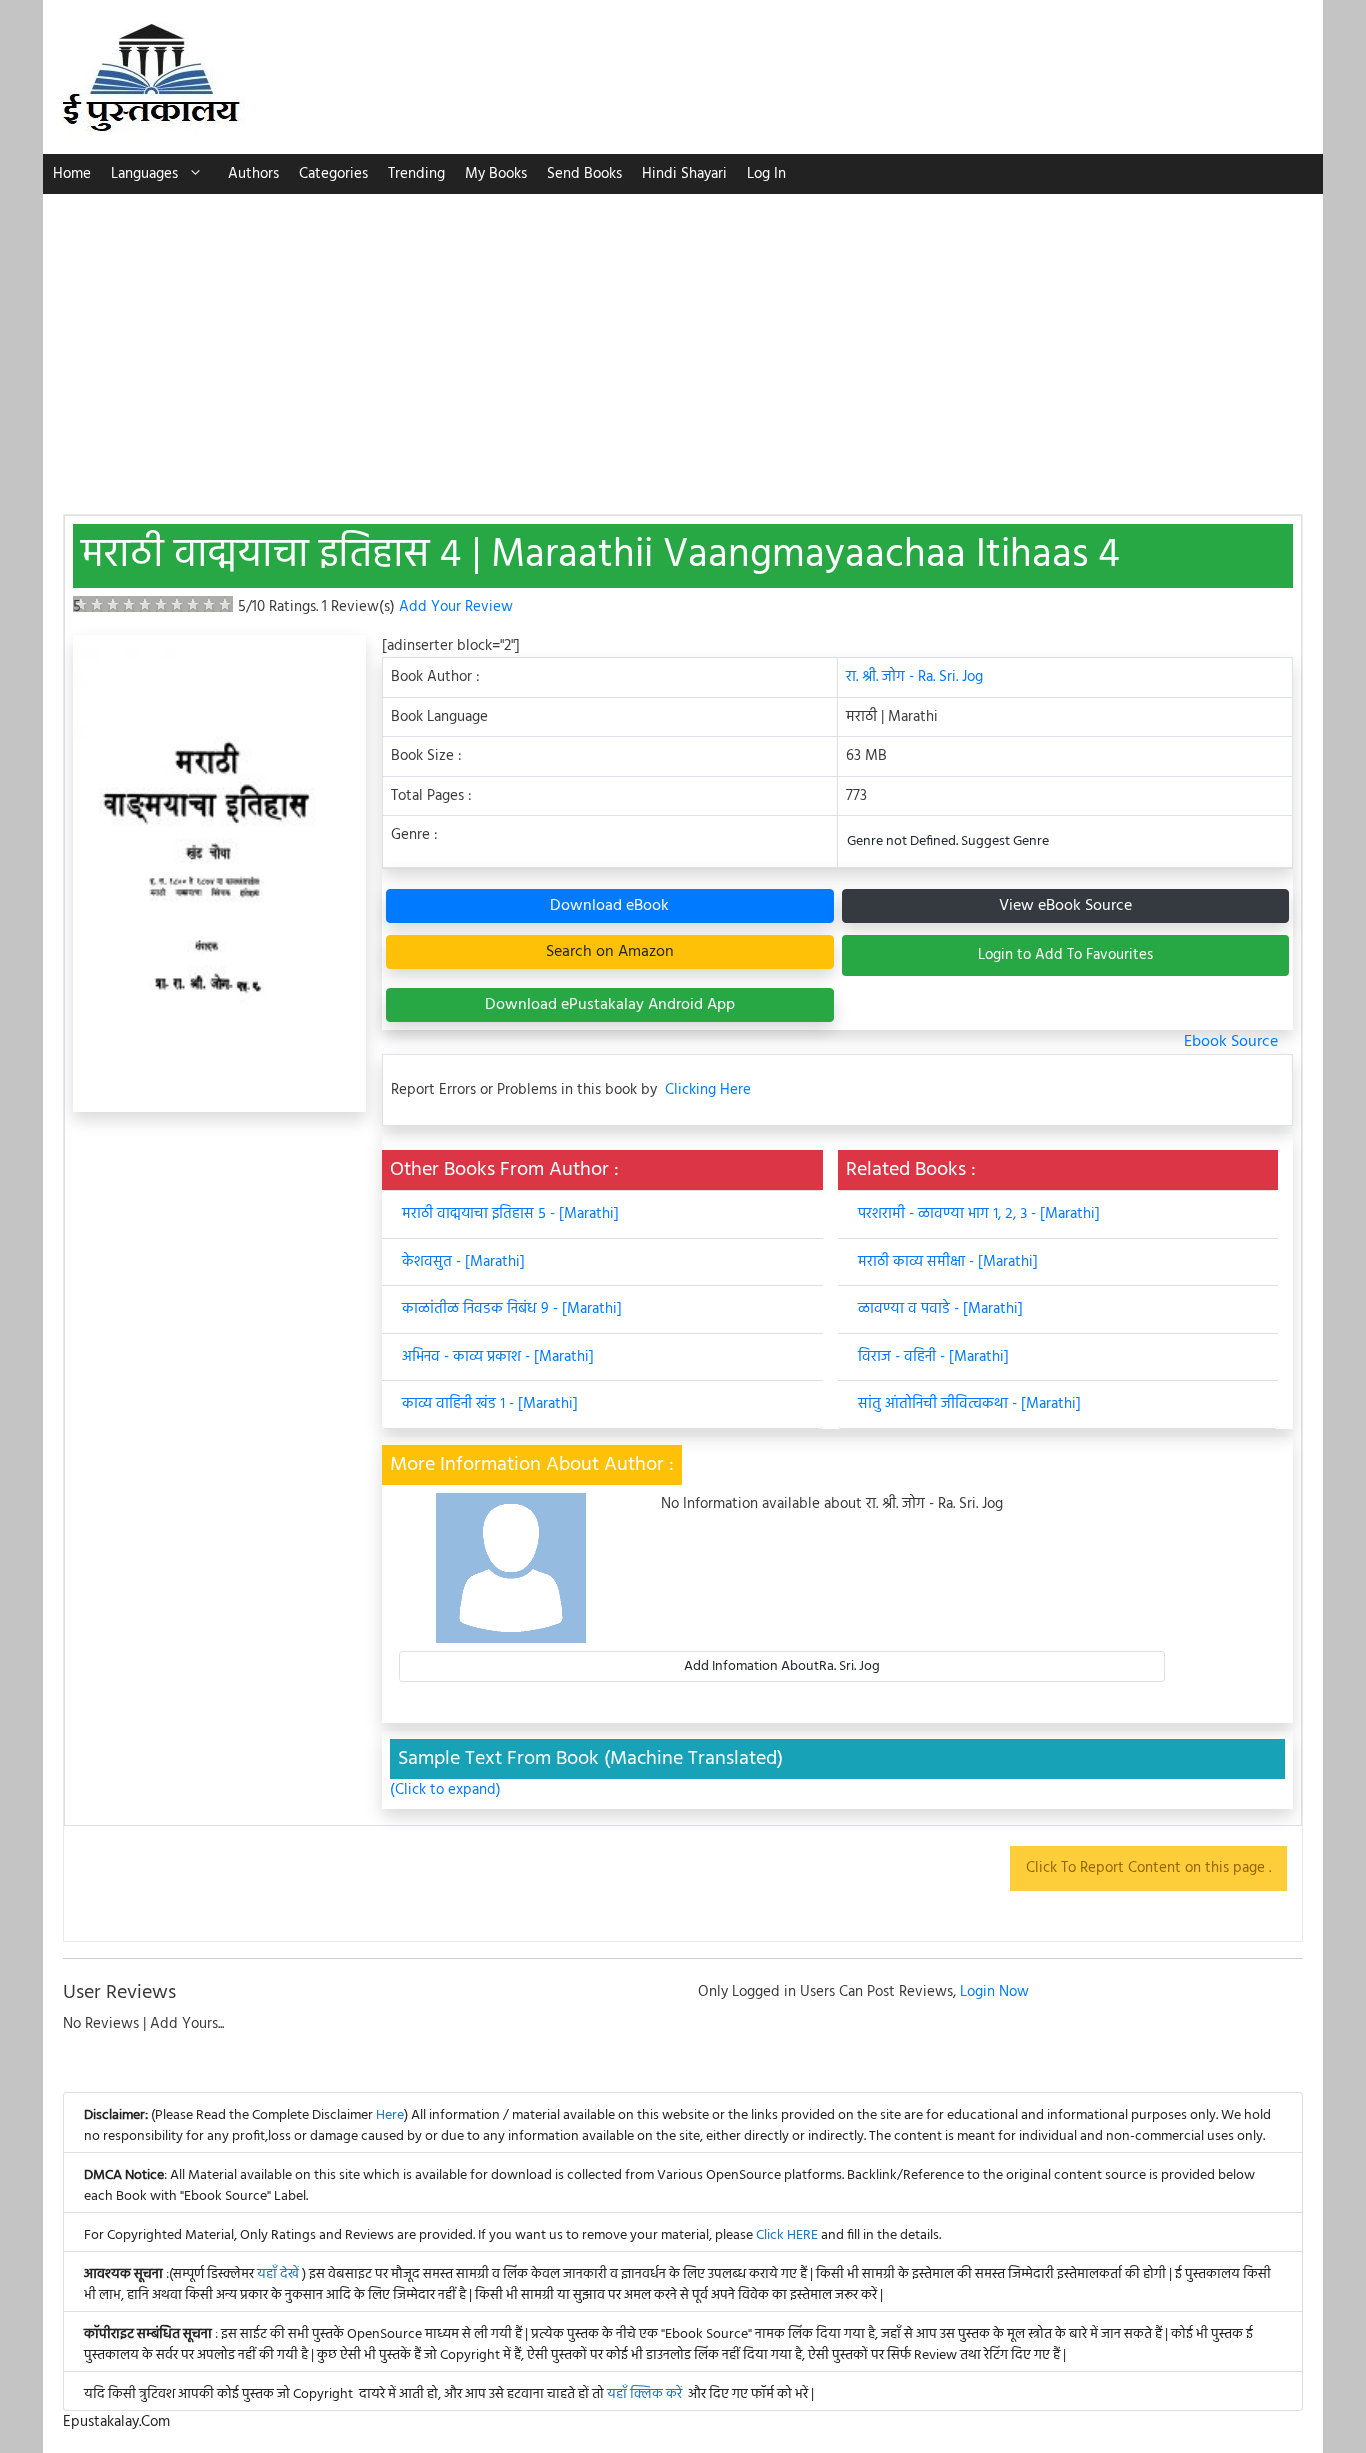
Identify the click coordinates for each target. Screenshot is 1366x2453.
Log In (766, 174)
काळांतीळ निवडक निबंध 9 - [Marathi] (512, 1309)
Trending (416, 174)
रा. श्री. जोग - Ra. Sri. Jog (914, 677)
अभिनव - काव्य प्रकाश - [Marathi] (498, 1357)
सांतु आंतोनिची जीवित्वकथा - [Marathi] (969, 1404)
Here (390, 2115)
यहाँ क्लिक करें (644, 2394)
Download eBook (609, 906)
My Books (496, 174)
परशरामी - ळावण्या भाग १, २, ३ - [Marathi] (979, 1214)
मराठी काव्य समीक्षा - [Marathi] (948, 1262)
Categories (333, 174)
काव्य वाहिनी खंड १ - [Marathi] (490, 1404)
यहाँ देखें (279, 2274)
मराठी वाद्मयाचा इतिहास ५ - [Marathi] (510, 1214)
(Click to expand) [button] (445, 1790)
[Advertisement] (683, 344)
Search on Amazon (610, 952)
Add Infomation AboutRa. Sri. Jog (782, 1666)
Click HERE (787, 2235)
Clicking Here (708, 1090)
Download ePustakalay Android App (610, 1005)
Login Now (994, 1992)
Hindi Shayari (684, 174)
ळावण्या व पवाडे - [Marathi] (940, 1309)
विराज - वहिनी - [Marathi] (933, 1357)
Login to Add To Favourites (1065, 955)
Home (72, 174)
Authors (253, 174)
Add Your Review (456, 607)
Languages (144, 174)
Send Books (584, 174)
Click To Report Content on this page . (1148, 1868)
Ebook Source (1231, 1042)
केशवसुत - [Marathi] (463, 1262)
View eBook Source (1065, 906)
